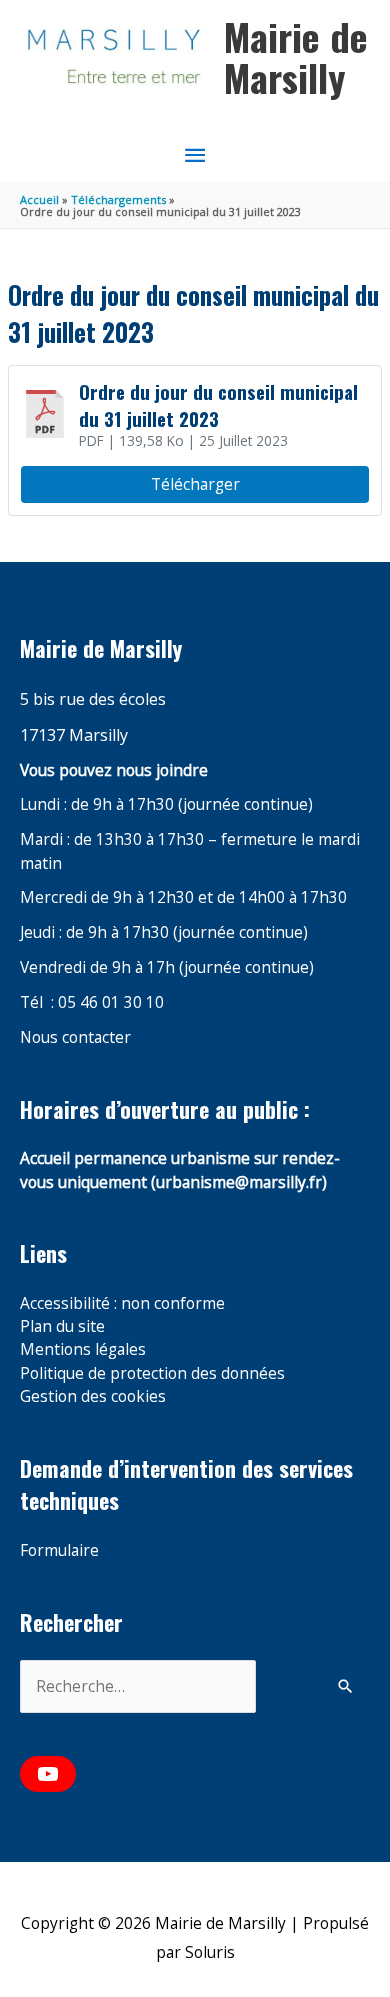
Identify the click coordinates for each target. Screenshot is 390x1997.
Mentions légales (83, 1349)
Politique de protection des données (152, 1373)
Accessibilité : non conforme (122, 1303)
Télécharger (195, 484)
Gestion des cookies (93, 1396)
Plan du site (62, 1326)
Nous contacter (75, 1037)
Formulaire (59, 1550)
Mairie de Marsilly (296, 57)
